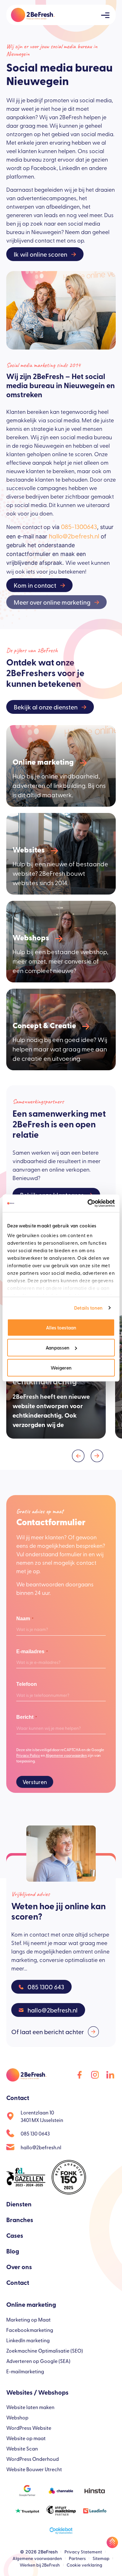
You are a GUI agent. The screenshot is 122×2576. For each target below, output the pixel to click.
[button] (78, 1456)
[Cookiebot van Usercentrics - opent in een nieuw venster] (88, 1203)
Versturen (35, 1782)
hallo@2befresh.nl (74, 536)
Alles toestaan (61, 1327)
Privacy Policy (28, 1755)
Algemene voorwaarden (66, 1755)
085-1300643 (79, 526)
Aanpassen (58, 1347)
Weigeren (61, 1368)
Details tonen (88, 1308)
